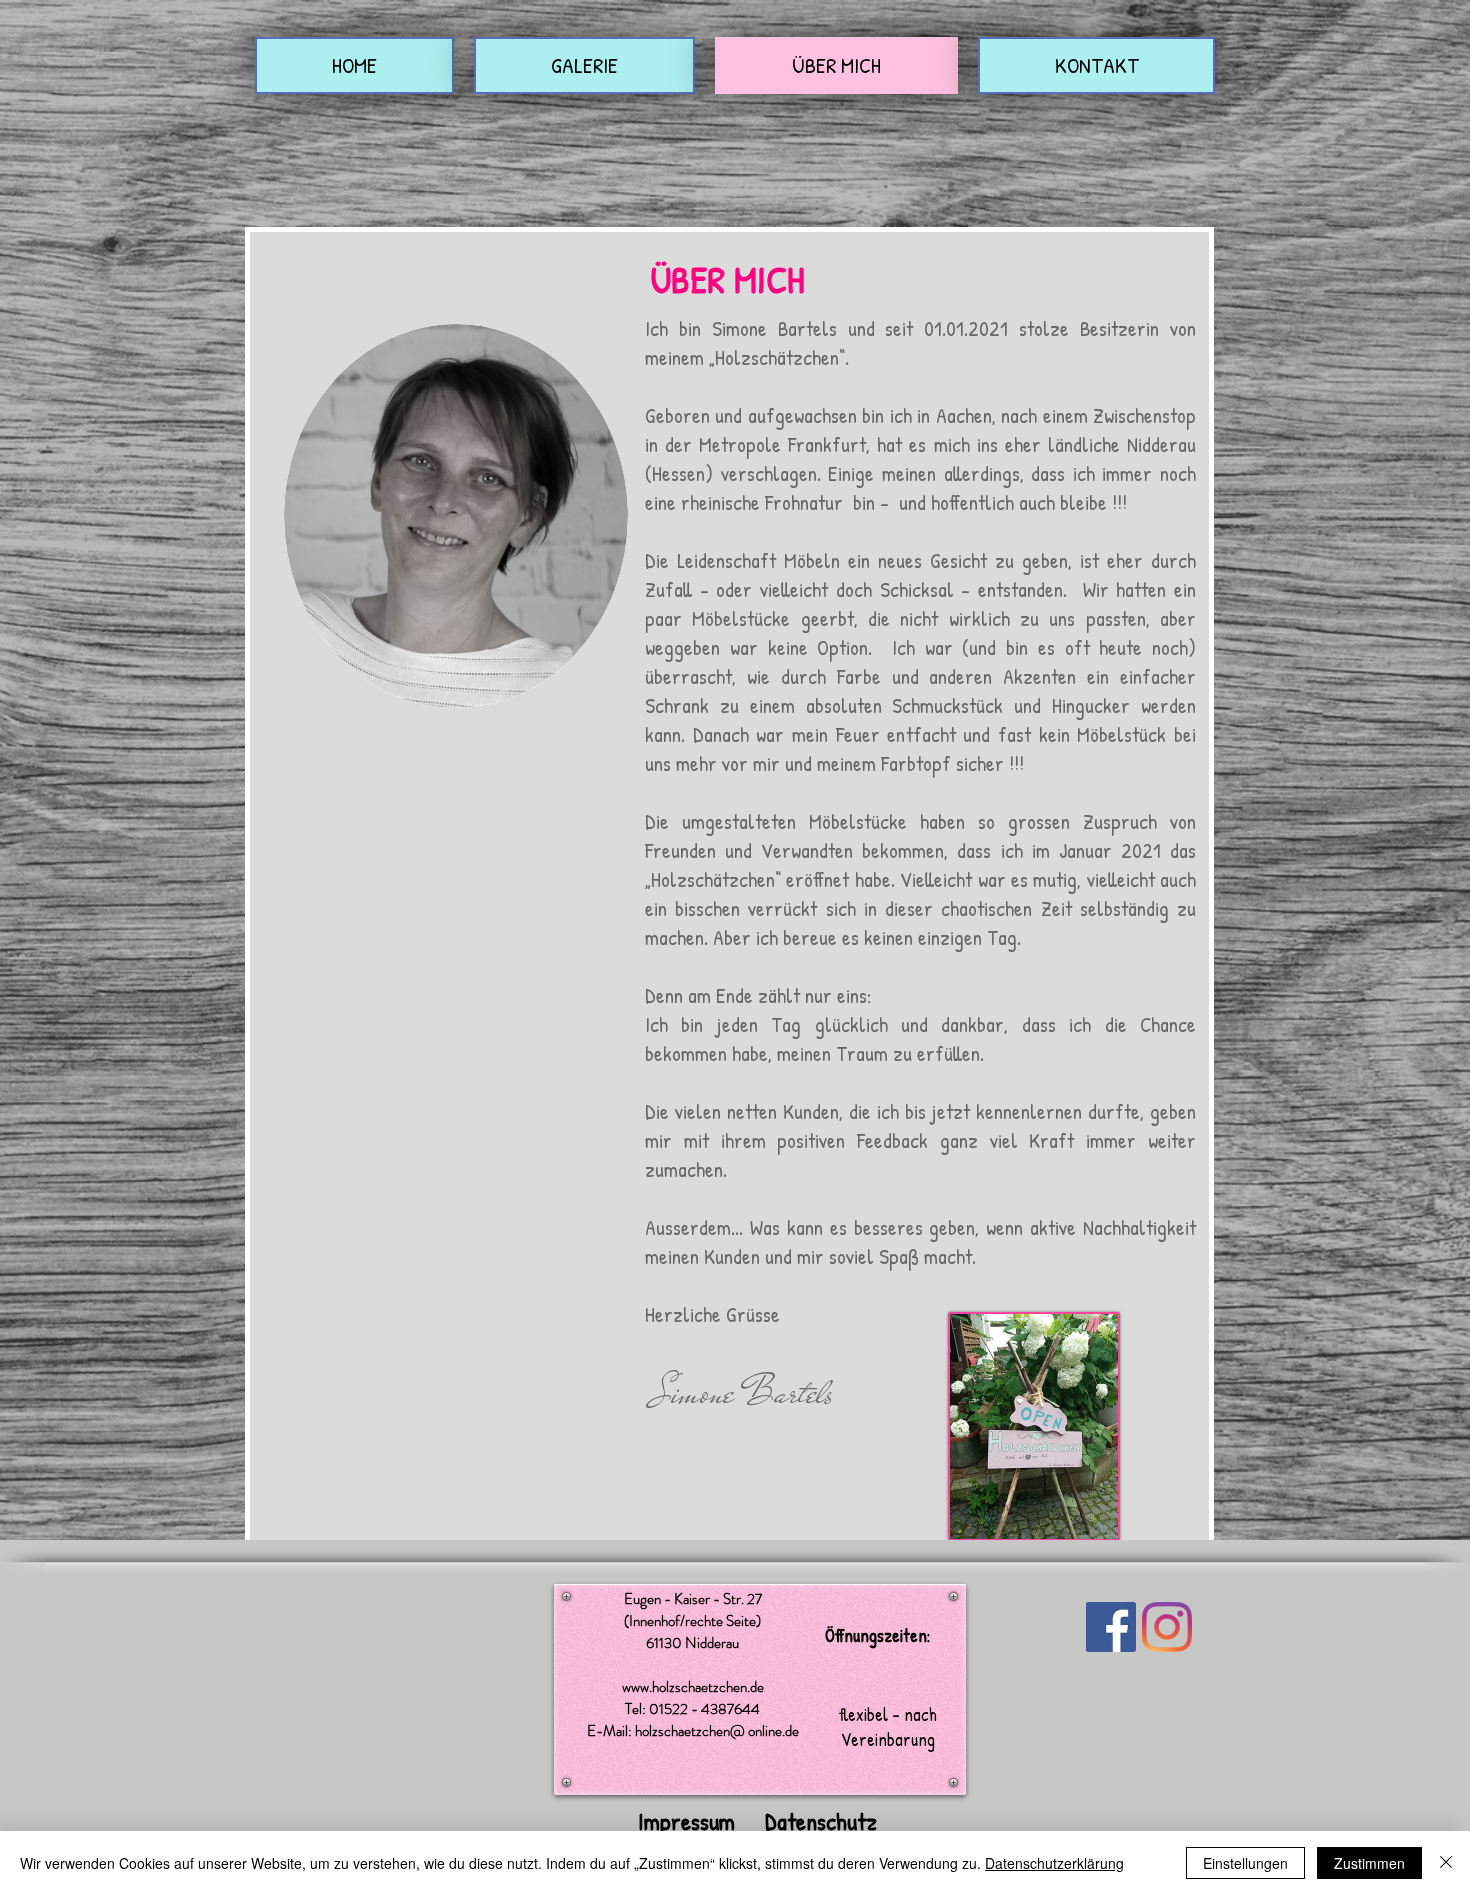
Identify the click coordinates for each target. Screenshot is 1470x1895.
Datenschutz (821, 1821)
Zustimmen (1369, 1863)
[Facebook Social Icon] (1111, 1627)
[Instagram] (1167, 1627)
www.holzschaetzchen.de (693, 1687)
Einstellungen (1245, 1863)
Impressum (686, 1821)
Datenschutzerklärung (1054, 1863)
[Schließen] (1446, 1863)
